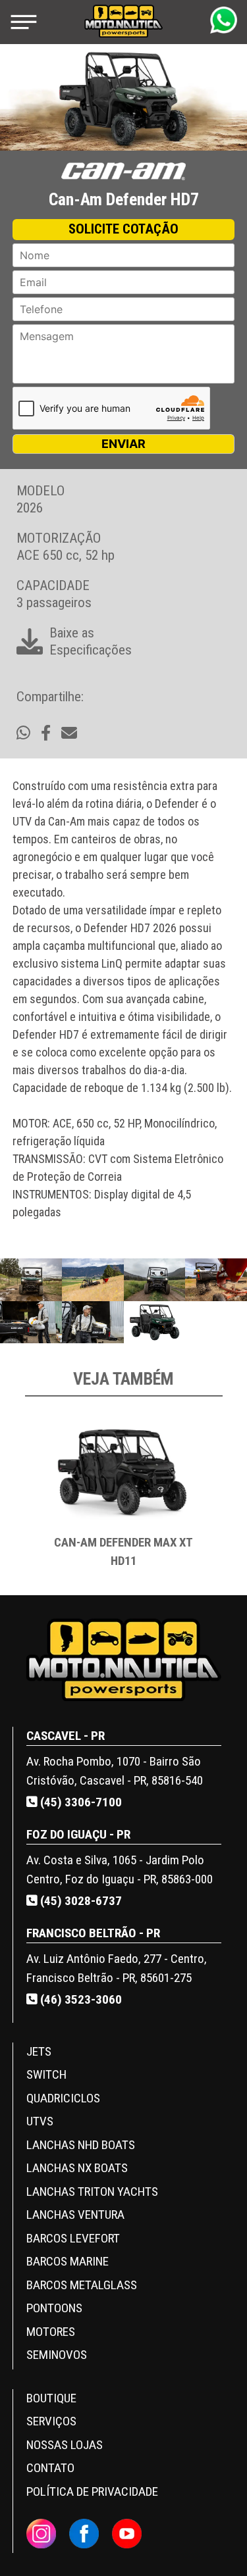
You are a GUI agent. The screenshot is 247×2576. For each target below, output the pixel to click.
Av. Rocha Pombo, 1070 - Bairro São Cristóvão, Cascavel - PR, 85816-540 (115, 1771)
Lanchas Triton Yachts (92, 2192)
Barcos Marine (68, 2261)
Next (223, 1500)
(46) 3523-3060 (80, 1999)
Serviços (51, 2421)
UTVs (40, 2121)
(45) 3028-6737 (80, 1901)
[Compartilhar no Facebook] (46, 733)
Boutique (51, 2398)
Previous (25, 1500)
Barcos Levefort (73, 2238)
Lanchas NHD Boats (81, 2145)
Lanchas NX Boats (77, 2168)
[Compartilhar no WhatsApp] (23, 733)
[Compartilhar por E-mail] (69, 733)
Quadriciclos (63, 2098)
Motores (51, 2332)
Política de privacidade (92, 2491)
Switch (46, 2074)
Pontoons (54, 2308)
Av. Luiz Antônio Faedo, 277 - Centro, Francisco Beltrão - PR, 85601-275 (117, 1968)
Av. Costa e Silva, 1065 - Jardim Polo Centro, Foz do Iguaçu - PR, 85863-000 (120, 1870)
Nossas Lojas (65, 2445)
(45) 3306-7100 (80, 1802)
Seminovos (57, 2355)
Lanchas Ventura (75, 2215)
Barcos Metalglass (82, 2285)
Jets (39, 2051)
